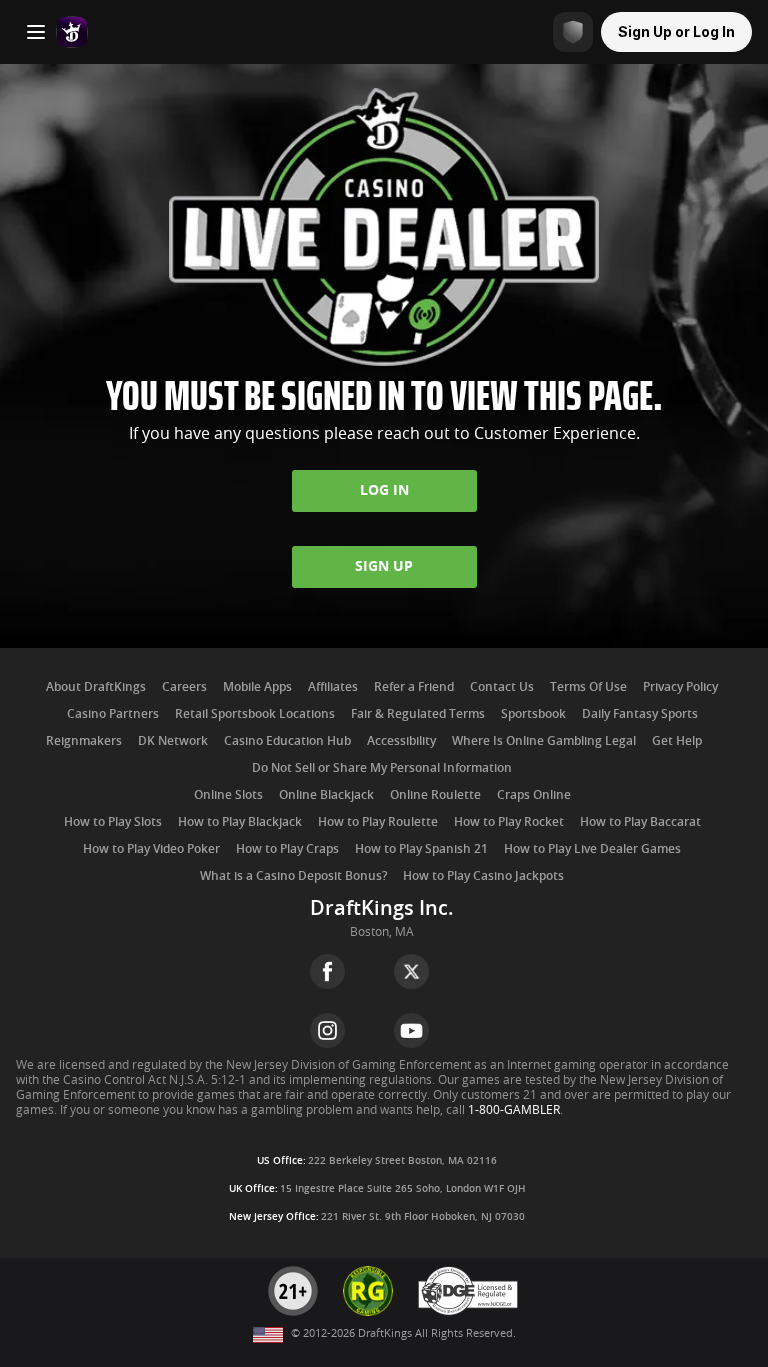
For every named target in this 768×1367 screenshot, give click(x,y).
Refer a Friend (414, 687)
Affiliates (333, 687)
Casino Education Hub (287, 741)
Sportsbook (533, 714)
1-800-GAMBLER (514, 1110)
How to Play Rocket (509, 822)
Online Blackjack (326, 795)
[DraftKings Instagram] (327, 1030)
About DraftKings (96, 687)
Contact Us (502, 687)
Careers (184, 687)
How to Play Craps (287, 849)
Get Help (677, 741)
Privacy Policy (680, 687)
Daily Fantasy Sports (640, 714)
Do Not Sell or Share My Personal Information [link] (382, 768)
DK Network (173, 741)
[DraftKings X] (411, 971)
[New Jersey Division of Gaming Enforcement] (468, 1312)
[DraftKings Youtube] (411, 1030)
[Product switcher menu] (36, 32)
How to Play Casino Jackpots (483, 876)
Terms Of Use (588, 687)
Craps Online (534, 795)
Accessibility (401, 741)
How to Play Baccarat (640, 822)
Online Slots (228, 795)
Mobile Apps (257, 687)
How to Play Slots (113, 822)
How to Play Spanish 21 (421, 849)
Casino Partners (113, 714)
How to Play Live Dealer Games (592, 849)
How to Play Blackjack (240, 822)
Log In (384, 490)
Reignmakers (84, 741)
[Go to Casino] (72, 32)
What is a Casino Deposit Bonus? (293, 876)
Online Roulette (435, 795)
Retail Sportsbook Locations (255, 714)
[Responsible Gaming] (573, 32)
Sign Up (384, 566)
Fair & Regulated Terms (418, 714)
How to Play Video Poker (151, 849)
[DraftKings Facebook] (327, 971)
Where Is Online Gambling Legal (544, 741)
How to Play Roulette (378, 822)
